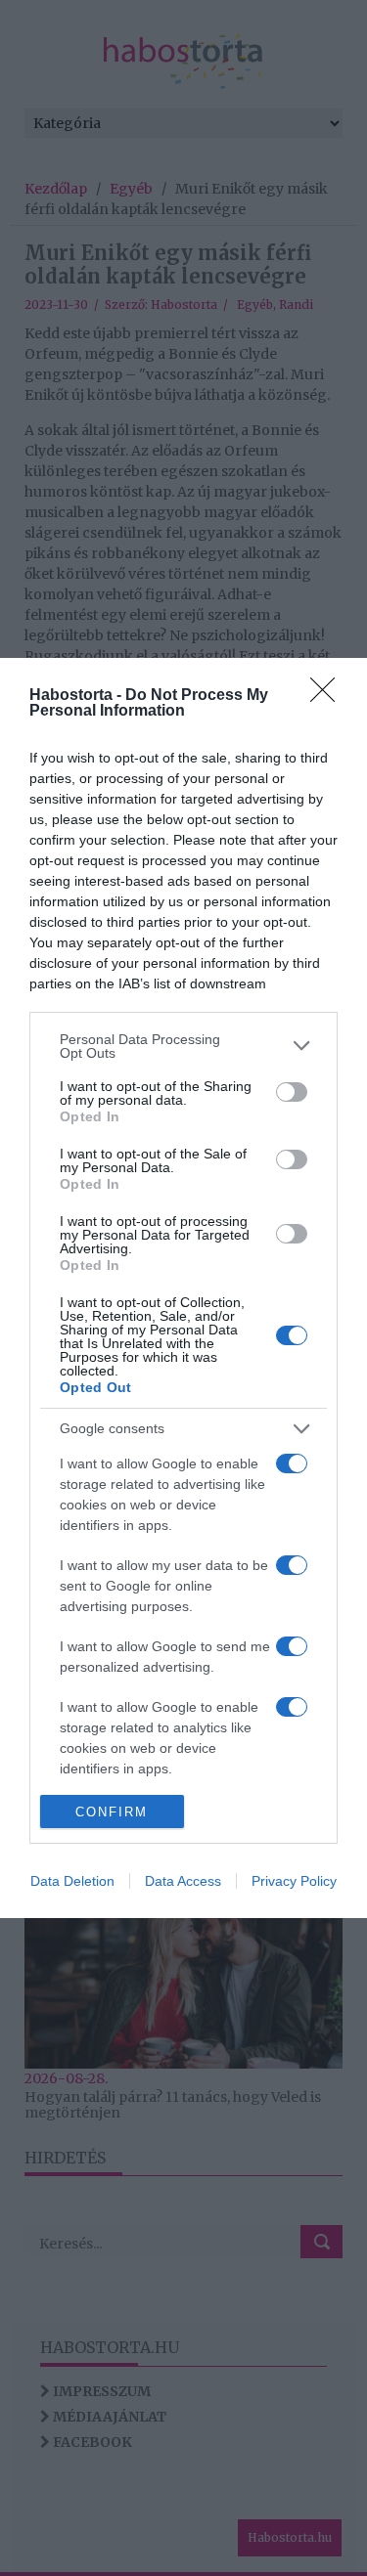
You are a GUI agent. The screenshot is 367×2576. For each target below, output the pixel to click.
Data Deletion (72, 1881)
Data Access (183, 1881)
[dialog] (183, 1288)
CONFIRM (112, 1812)
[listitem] (183, 1046)
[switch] (292, 1092)
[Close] (329, 696)
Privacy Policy (294, 1881)
